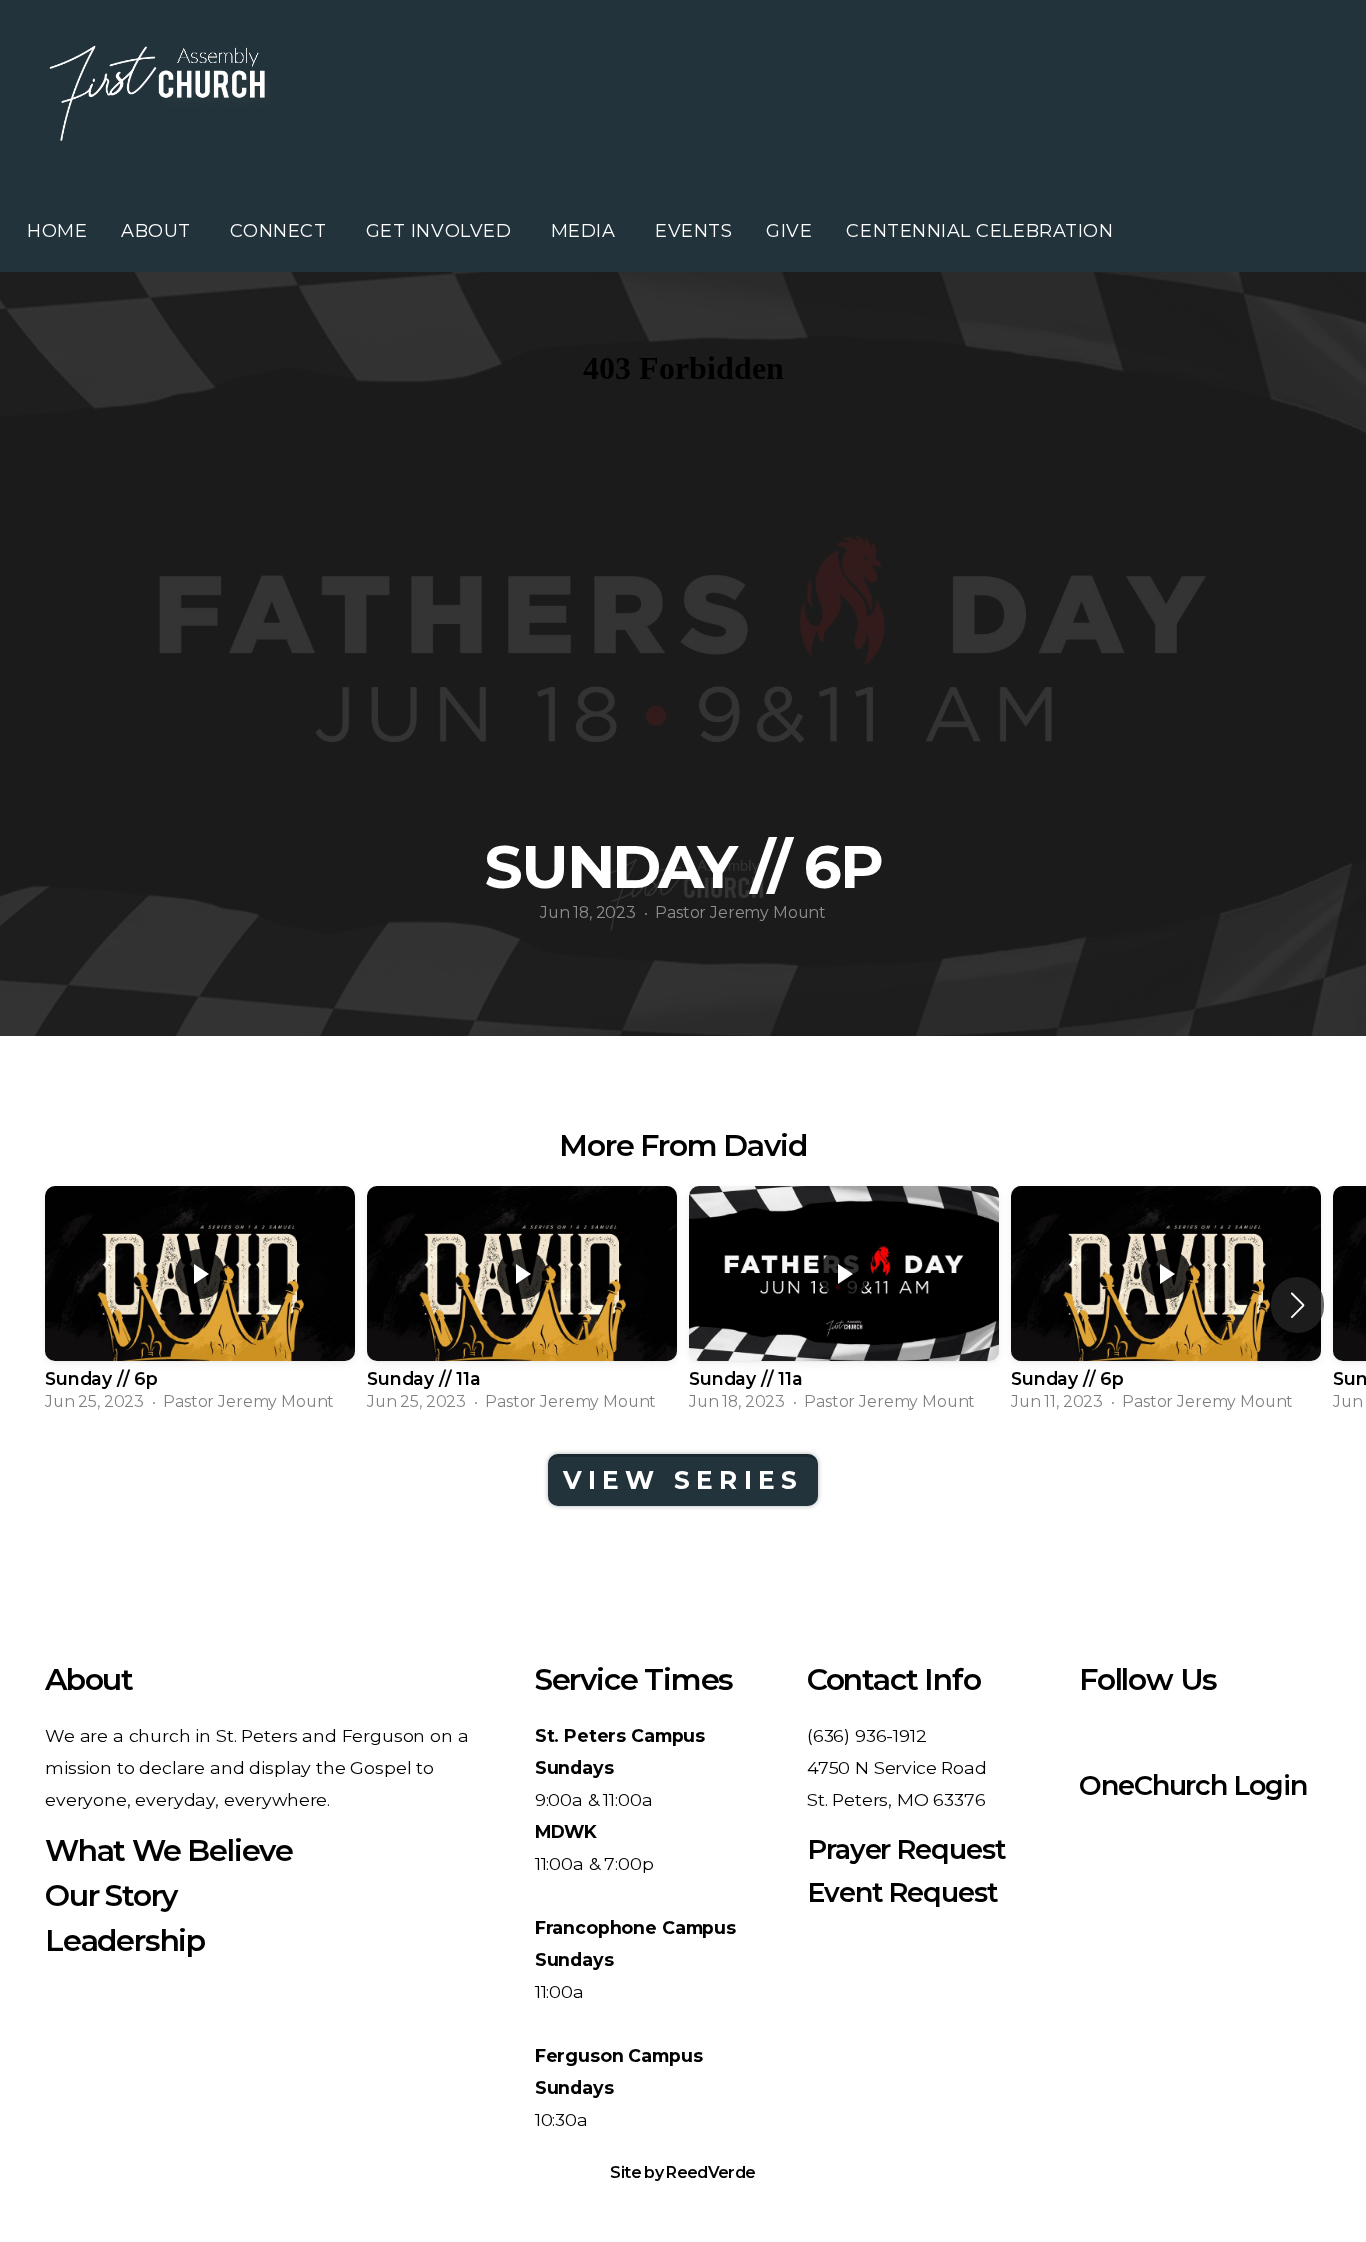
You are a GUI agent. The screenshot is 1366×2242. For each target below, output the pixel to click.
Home (57, 231)
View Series (683, 1480)
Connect (280, 231)
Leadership (125, 1940)
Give (789, 231)
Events (693, 231)
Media (586, 231)
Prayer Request (906, 1849)
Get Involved (441, 231)
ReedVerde (710, 2172)
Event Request (902, 1892)
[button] (1297, 1305)
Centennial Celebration (979, 231)
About (158, 231)
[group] (200, 1305)
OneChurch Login (1193, 1785)
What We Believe (169, 1850)
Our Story (111, 1895)
